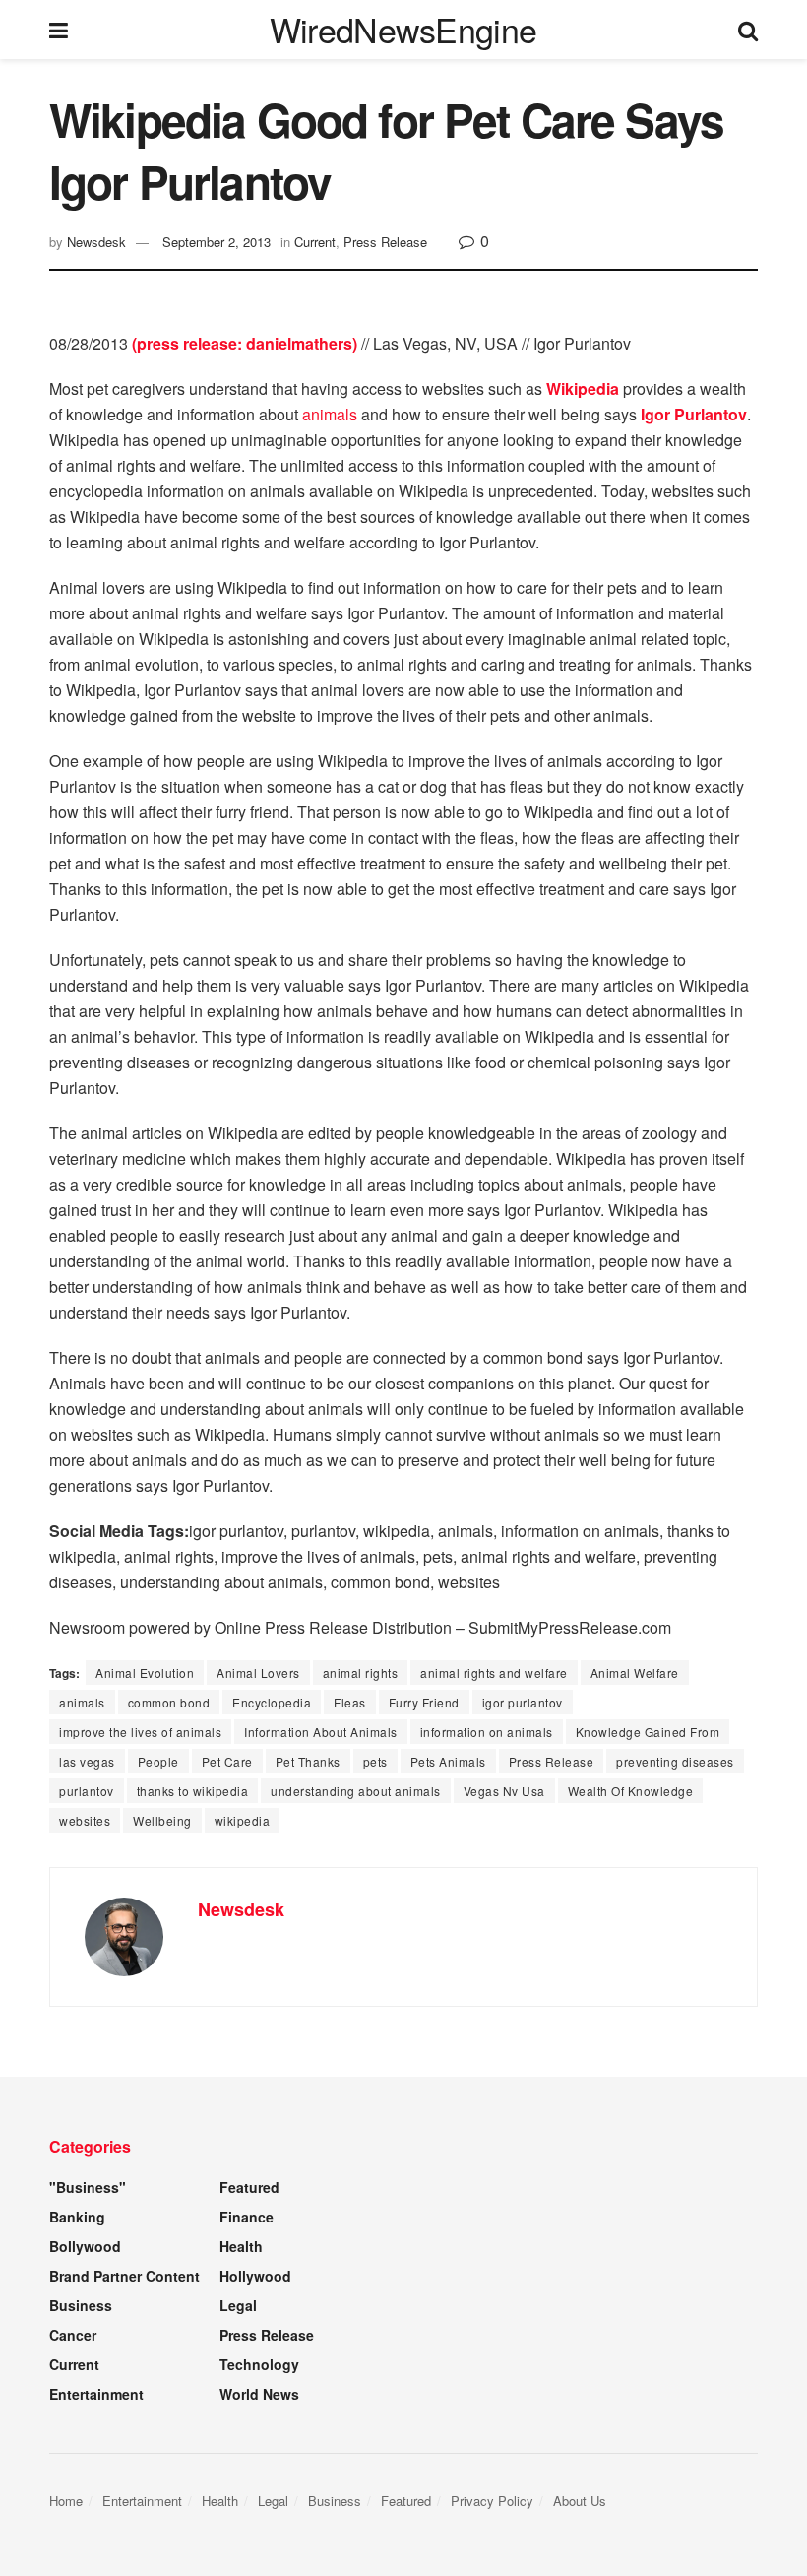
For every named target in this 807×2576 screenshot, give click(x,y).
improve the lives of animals (140, 1732)
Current (315, 242)
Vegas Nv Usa (504, 1791)
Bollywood (85, 2246)
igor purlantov (523, 1702)
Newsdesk (96, 242)
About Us (580, 2501)
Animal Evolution (145, 1673)
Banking (77, 2217)
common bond (169, 1702)
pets (375, 1761)
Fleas (350, 1702)
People (158, 1761)
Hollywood (255, 2276)
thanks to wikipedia (193, 1791)
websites (85, 1820)
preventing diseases (675, 1761)
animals (330, 414)
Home (66, 2501)
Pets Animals (448, 1761)
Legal (238, 2305)
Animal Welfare (635, 1673)
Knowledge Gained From (648, 1732)
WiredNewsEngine (403, 30)
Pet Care (227, 1761)
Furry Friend (424, 1702)
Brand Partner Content (124, 2276)
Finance (247, 2217)
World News (259, 2394)
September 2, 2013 (217, 242)
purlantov (87, 1791)
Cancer (73, 2335)
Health (241, 2246)
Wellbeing (162, 1820)
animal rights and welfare (494, 1673)
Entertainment (96, 2394)
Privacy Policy (492, 2501)
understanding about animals (356, 1791)
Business (81, 2305)
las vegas (87, 1761)
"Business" (88, 2187)
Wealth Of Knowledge (631, 1791)
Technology (259, 2364)
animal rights (361, 1673)
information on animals (487, 1732)
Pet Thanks (308, 1761)
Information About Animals (321, 1732)
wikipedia (243, 1820)
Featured (249, 2187)
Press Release (385, 242)
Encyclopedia (272, 1702)
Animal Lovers (258, 1673)
